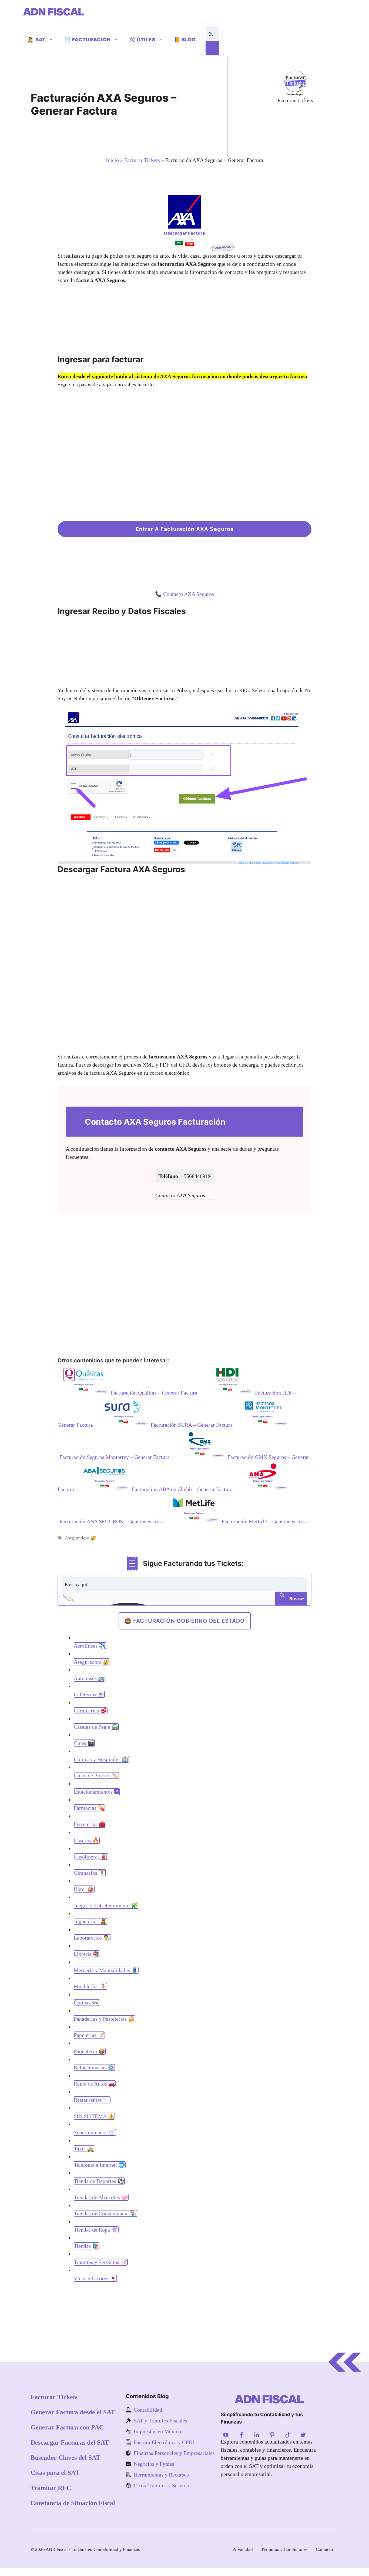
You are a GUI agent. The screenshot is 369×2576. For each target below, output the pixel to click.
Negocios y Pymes (154, 2464)
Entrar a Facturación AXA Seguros (185, 529)
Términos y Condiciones (284, 2549)
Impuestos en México (157, 2431)
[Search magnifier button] (212, 48)
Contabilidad (148, 2410)
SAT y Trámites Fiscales (160, 2421)
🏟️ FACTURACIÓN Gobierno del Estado (185, 1621)
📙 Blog (185, 40)
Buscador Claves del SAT (65, 2458)
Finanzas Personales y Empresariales (174, 2453)
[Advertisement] (301, 129)
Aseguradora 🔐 (80, 1538)
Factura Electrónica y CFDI (164, 2442)
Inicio (112, 160)
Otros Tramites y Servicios (163, 2485)
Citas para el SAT (55, 2473)
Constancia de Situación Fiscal (73, 2503)
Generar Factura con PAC (67, 2427)
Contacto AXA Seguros (189, 594)
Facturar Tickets (142, 160)
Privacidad (243, 2549)
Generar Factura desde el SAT (73, 2412)
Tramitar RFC (51, 2488)
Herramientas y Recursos (161, 2475)
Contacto (324, 2549)
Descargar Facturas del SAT (70, 2442)
